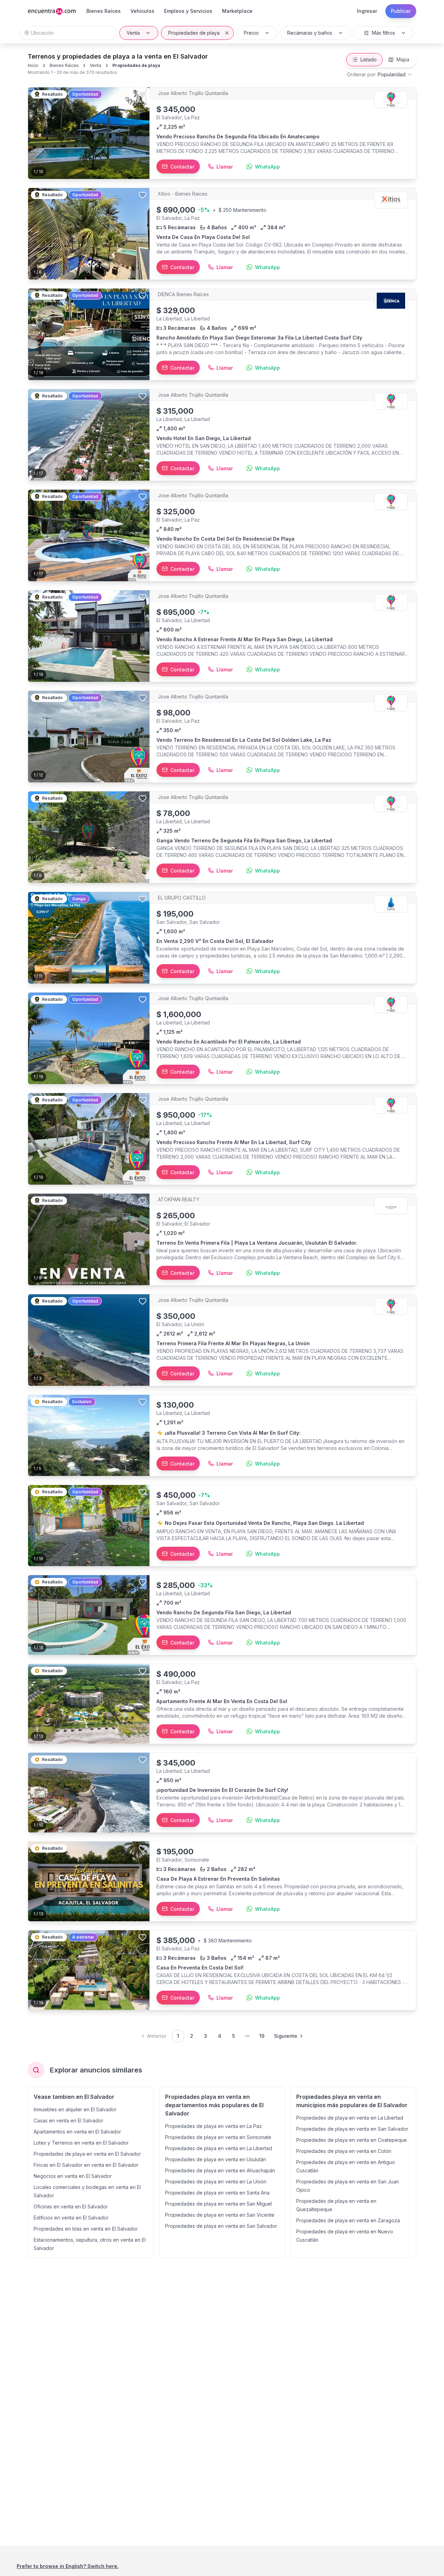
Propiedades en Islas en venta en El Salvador (86, 2229)
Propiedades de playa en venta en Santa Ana (217, 2193)
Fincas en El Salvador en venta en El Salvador (86, 2165)
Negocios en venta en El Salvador (73, 2176)
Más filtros (383, 33)
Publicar (401, 11)
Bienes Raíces (64, 65)
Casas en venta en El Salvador (69, 2120)
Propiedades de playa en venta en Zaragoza (348, 2220)
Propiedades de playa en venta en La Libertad (219, 2148)
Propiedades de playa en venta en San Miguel (219, 2204)
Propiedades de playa (194, 33)
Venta (133, 33)
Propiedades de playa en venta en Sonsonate (218, 2137)
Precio (251, 33)
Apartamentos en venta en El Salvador (77, 2132)
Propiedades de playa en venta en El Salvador (87, 2154)
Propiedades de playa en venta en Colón (344, 2151)
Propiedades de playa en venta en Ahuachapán (220, 2170)
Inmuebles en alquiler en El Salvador (75, 2109)
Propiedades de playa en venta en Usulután (216, 2159)
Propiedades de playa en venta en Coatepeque (352, 2140)
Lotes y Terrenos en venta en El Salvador (81, 2143)
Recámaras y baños (310, 33)
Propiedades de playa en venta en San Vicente (220, 2215)
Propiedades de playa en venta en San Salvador (221, 2226)
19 (262, 2036)
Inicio (33, 65)
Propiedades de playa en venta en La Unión (216, 2182)
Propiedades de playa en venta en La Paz (214, 2126)
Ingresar (367, 11)
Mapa (403, 59)
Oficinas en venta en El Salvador (71, 2206)
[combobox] (380, 75)
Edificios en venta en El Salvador (71, 2218)
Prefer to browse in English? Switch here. (68, 2566)
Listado (369, 59)
